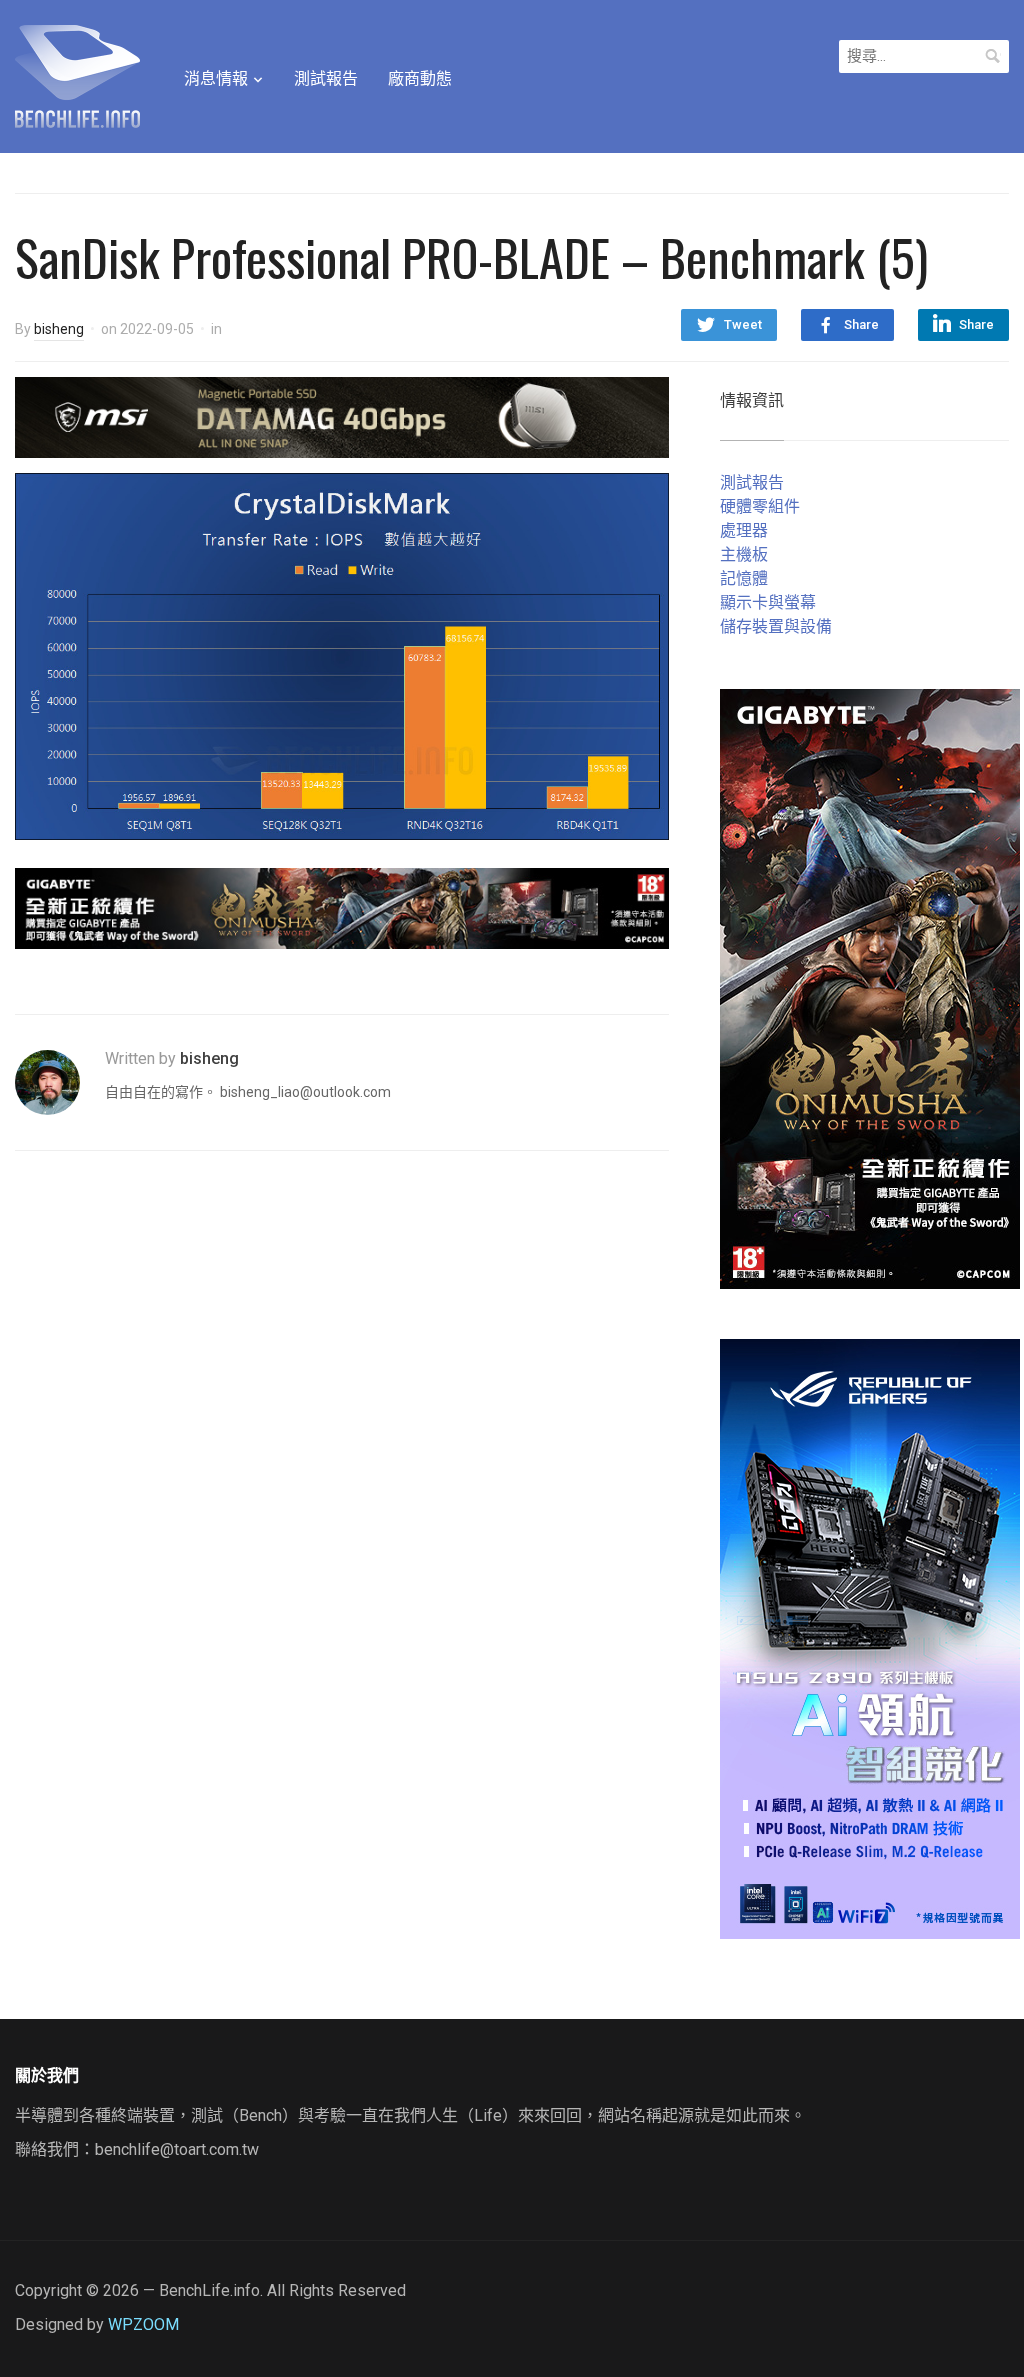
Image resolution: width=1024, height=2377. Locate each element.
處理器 (744, 530)
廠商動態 (420, 78)
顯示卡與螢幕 (768, 602)
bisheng (59, 329)
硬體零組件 (760, 506)
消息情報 (216, 78)
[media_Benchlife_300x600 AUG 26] (870, 987)
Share (861, 324)
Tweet (743, 324)
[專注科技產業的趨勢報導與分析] (77, 74)
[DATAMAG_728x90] (342, 416)
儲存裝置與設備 (776, 626)
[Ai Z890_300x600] (870, 1637)
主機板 (744, 554)
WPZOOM (143, 2324)
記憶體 (744, 578)
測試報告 (326, 78)
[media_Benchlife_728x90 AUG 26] (342, 907)
